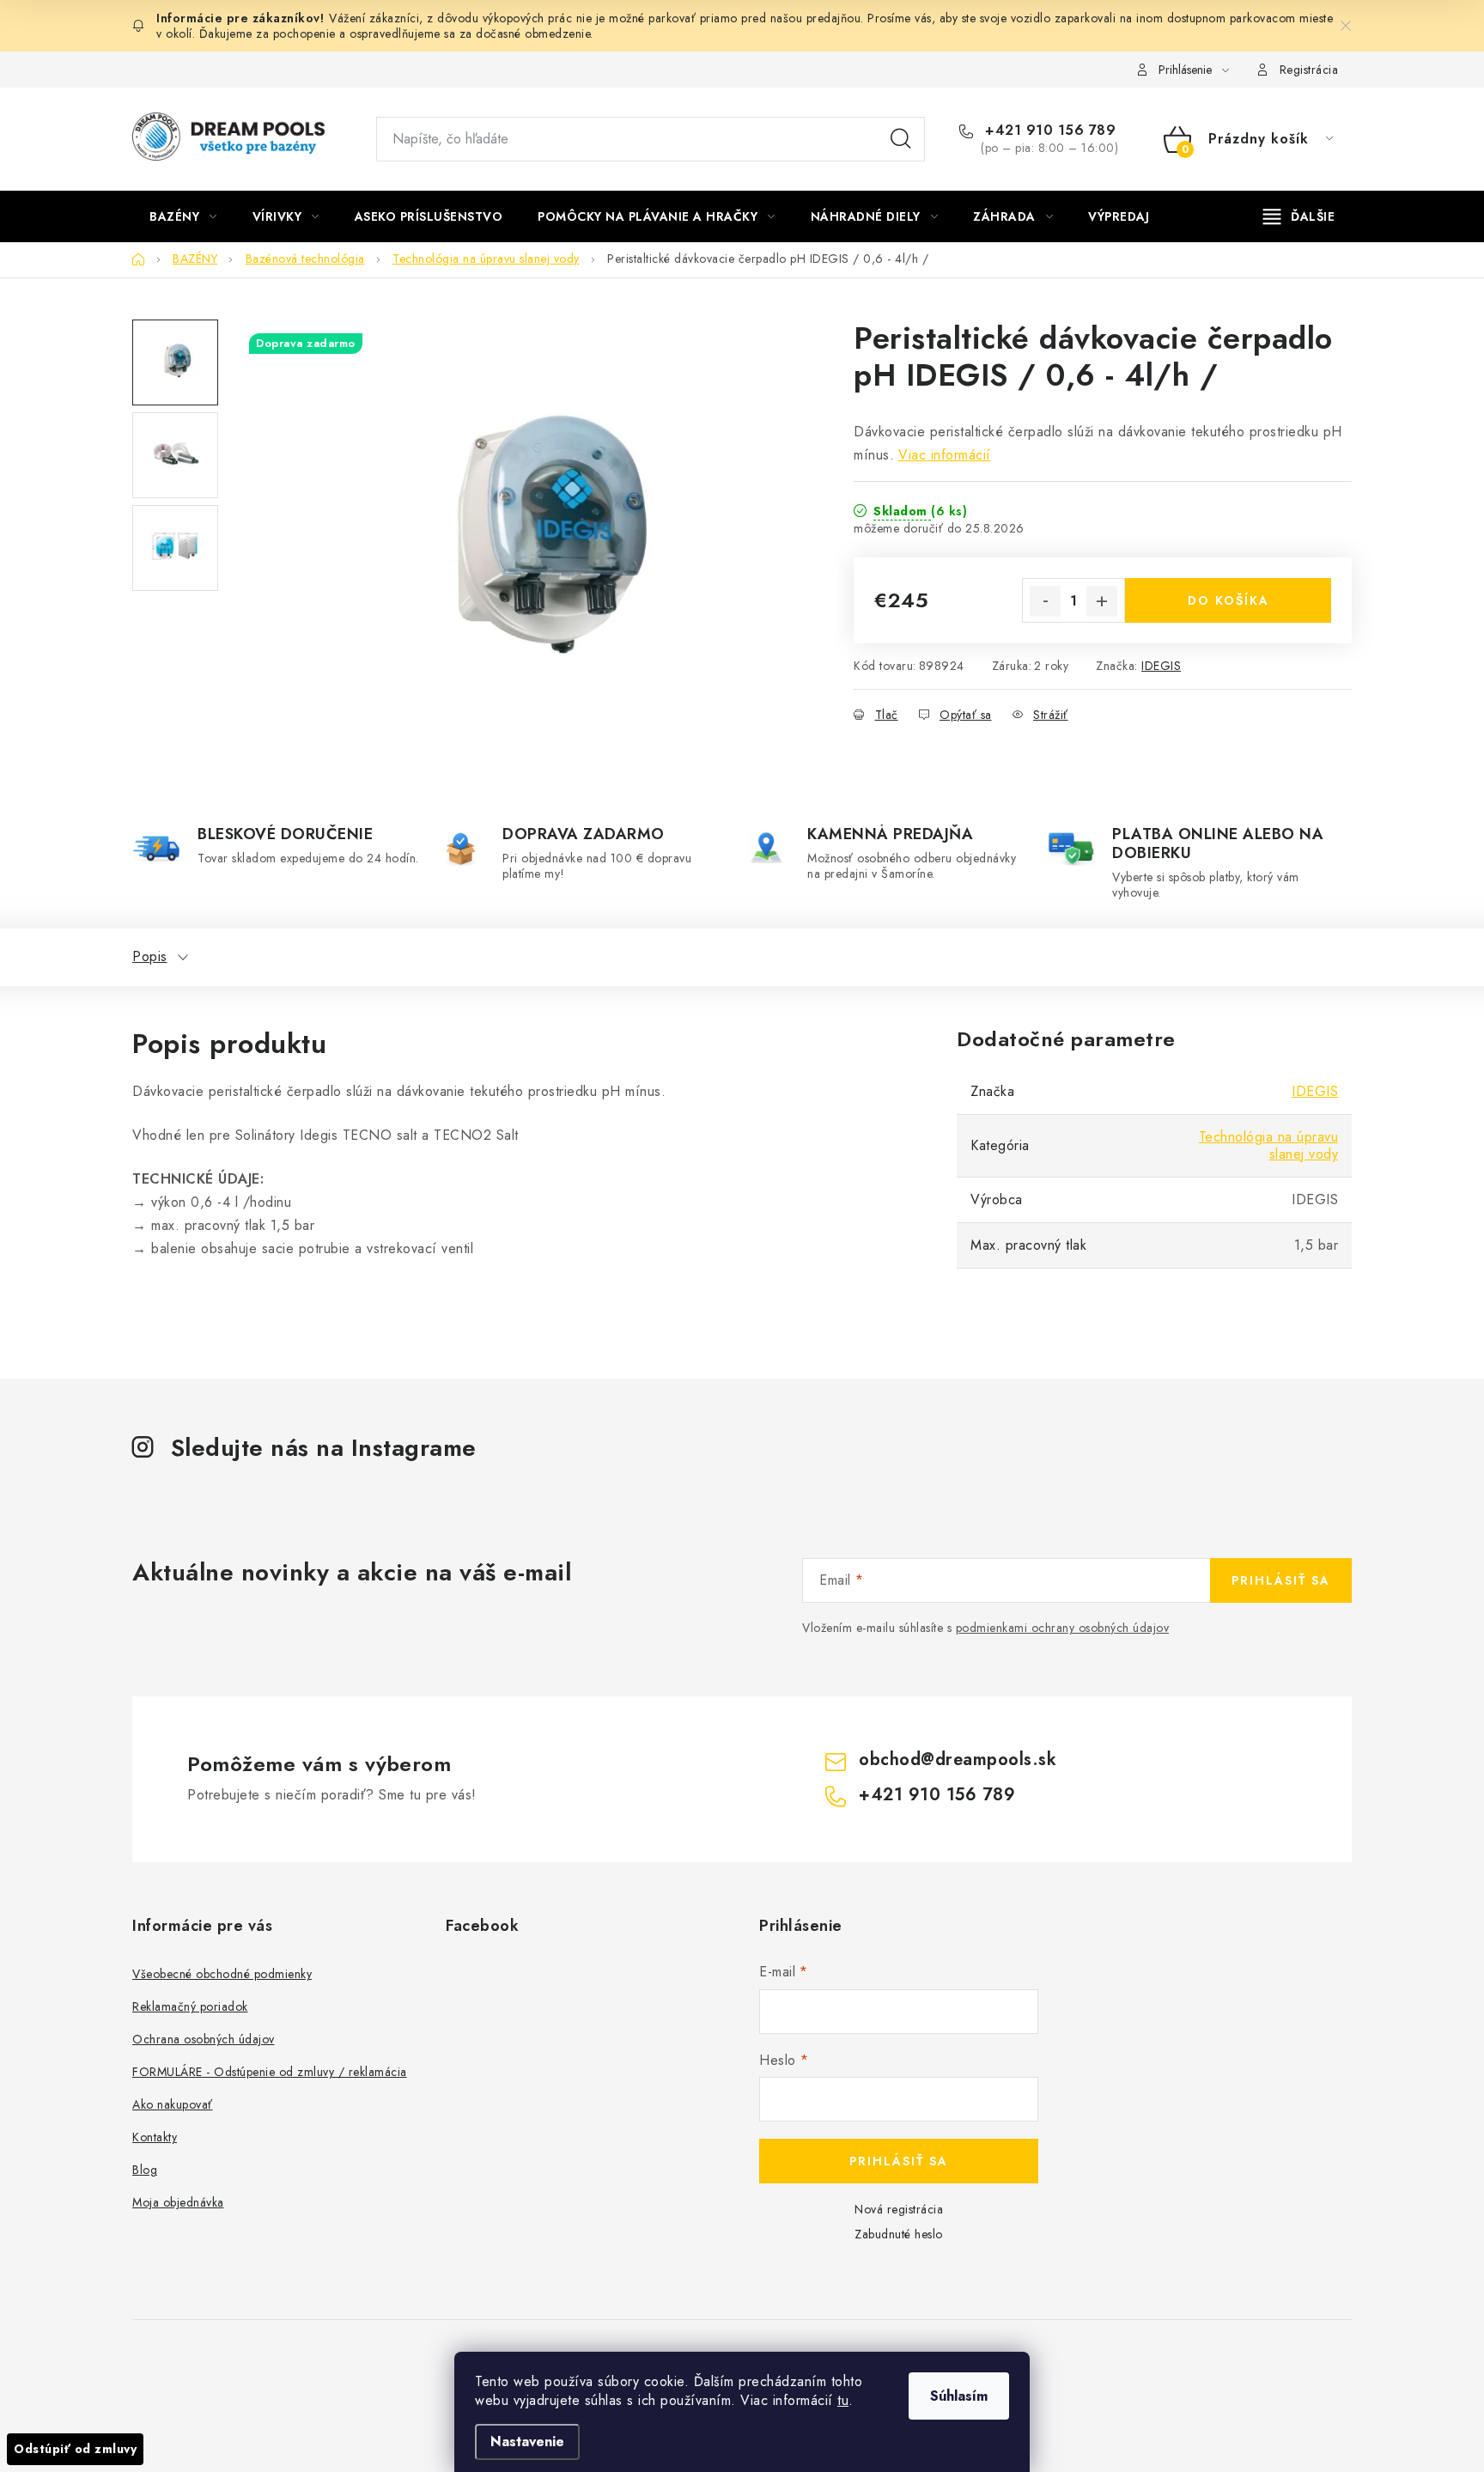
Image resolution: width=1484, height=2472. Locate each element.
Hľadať (901, 139)
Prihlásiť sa (1281, 1580)
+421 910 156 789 (1048, 131)
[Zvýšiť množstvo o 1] (1102, 601)
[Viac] (1299, 216)
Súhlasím (959, 2396)
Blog (145, 2170)
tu (843, 2400)
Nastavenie (527, 2442)
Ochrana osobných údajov (204, 2039)
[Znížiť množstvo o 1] (1045, 601)
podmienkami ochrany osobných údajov (1063, 1628)
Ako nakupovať (173, 2104)
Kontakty (155, 2137)
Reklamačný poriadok (190, 2006)
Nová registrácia (899, 2209)
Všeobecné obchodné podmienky (222, 1974)
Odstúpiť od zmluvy (75, 2449)
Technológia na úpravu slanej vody (1269, 1145)
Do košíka (1229, 600)
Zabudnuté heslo (899, 2234)
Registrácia (1309, 70)
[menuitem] (183, 216)
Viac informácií (945, 455)
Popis (150, 956)
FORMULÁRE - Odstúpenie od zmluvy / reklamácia (270, 2072)
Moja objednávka (178, 2202)
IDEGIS (1161, 666)
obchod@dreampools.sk (958, 1760)
